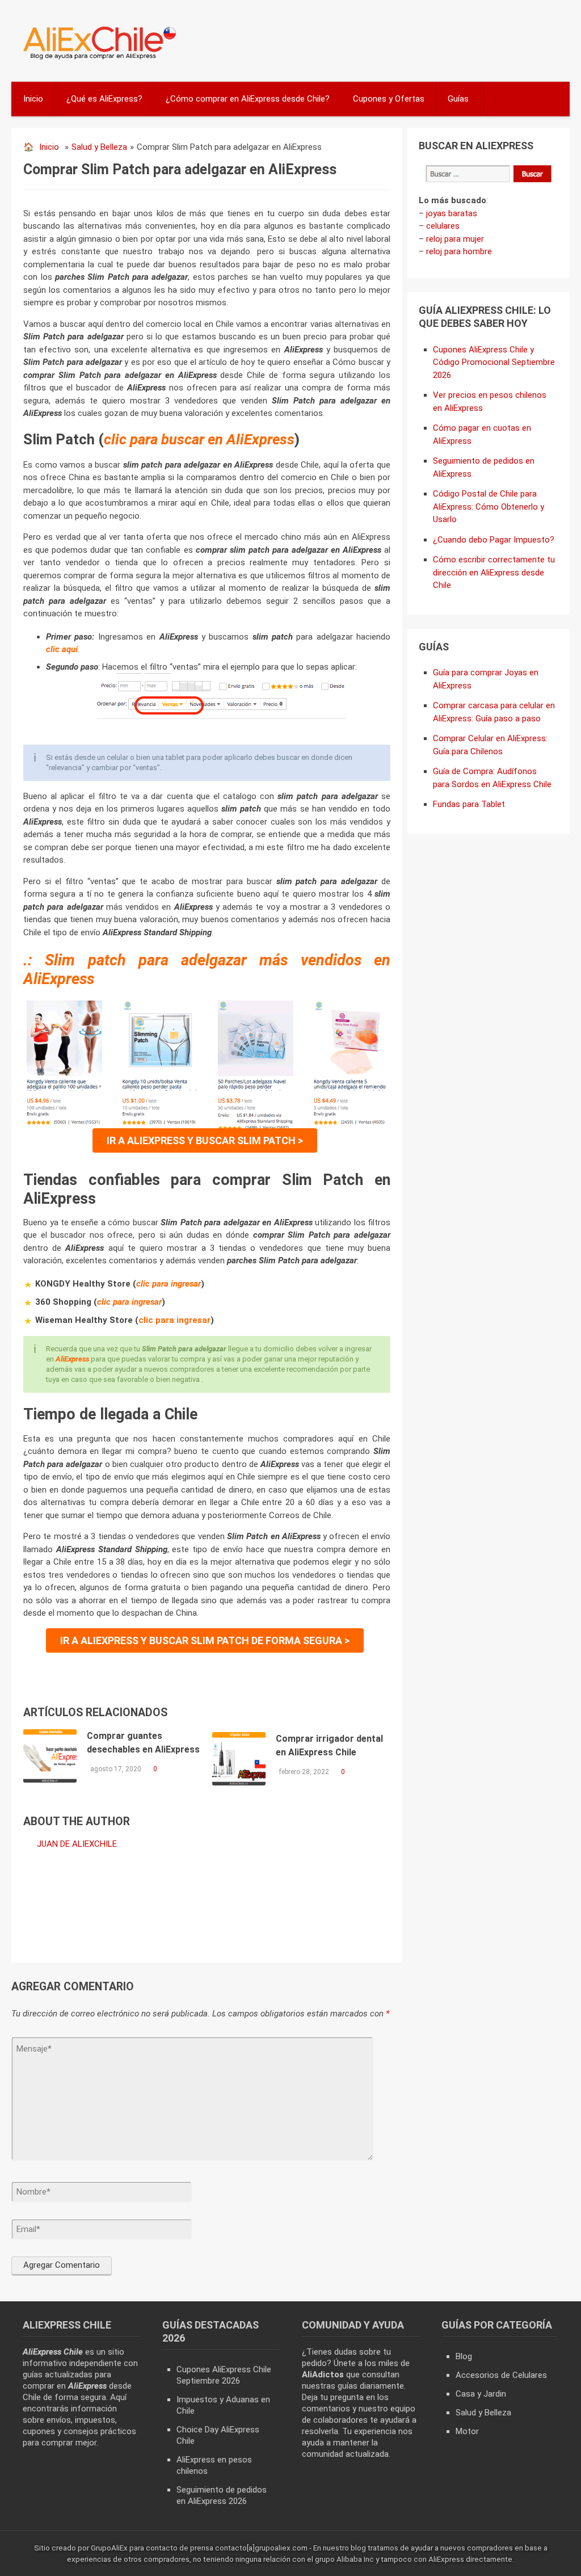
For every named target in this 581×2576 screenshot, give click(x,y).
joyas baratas (452, 213)
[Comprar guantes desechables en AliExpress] (50, 1756)
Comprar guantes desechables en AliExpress (143, 1743)
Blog (464, 2356)
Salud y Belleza (99, 147)
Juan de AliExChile (77, 1844)
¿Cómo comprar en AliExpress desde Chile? (248, 99)
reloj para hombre (459, 251)
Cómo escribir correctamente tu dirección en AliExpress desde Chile (494, 572)
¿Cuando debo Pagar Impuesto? (494, 540)
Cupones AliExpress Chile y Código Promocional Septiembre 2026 (494, 362)
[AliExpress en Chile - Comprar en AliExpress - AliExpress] (96, 58)
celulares (443, 226)
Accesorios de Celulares (501, 2375)
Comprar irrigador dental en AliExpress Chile (329, 1745)
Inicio (33, 99)
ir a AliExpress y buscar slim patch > (205, 1140)
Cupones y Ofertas (389, 99)
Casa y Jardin (481, 2394)
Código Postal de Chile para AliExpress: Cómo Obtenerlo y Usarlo (489, 507)
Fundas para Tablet (469, 804)
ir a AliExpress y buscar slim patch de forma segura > (205, 1640)
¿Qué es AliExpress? (104, 99)
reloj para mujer (455, 239)
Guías (458, 99)
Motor (467, 2431)
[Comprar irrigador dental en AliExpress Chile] (239, 1759)
